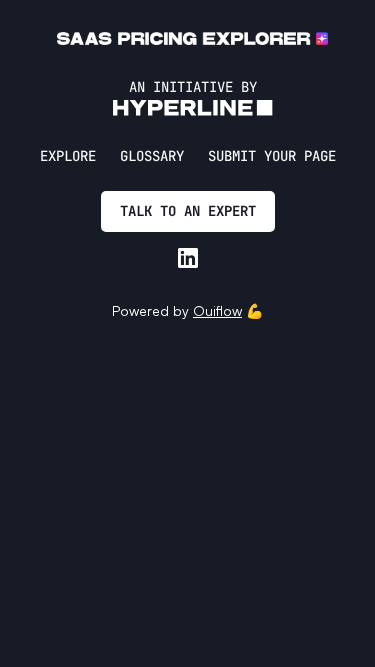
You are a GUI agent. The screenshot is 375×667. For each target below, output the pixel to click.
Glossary (152, 156)
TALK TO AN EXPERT (188, 211)
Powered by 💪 (187, 310)
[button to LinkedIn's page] (188, 258)
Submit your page (272, 156)
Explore (68, 156)
